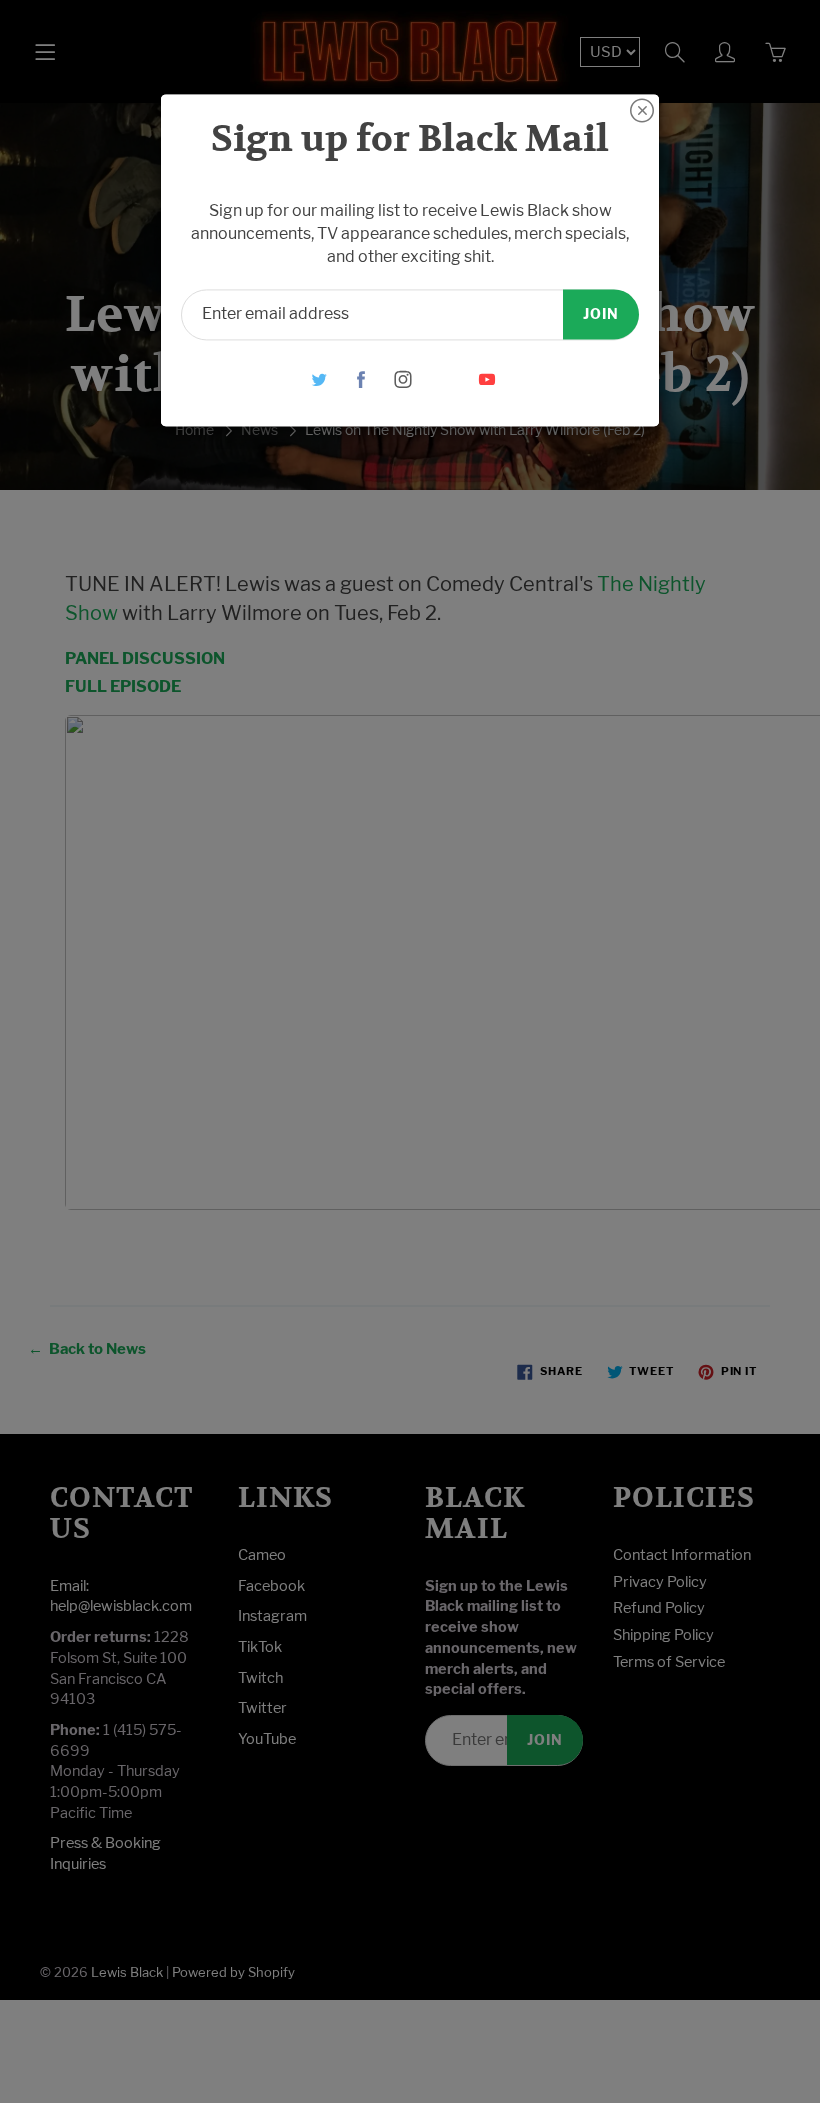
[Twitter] (319, 379)
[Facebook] (361, 379)
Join (601, 313)
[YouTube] (487, 379)
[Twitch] (445, 379)
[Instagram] (403, 379)
